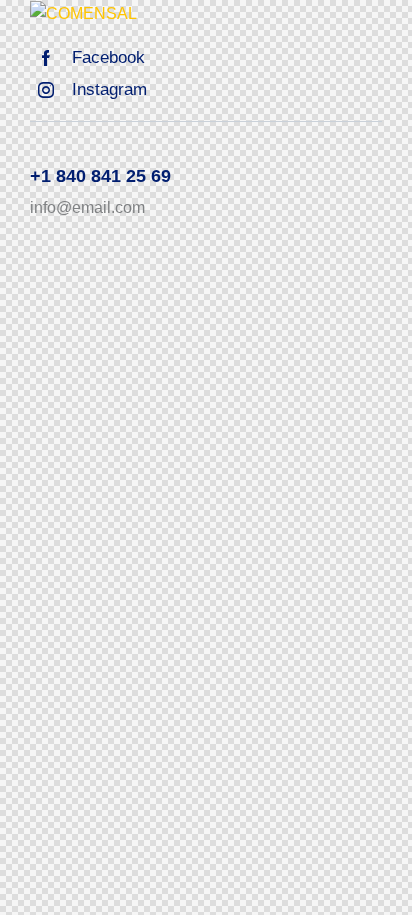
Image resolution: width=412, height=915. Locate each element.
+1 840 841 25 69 (100, 176)
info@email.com (87, 207)
